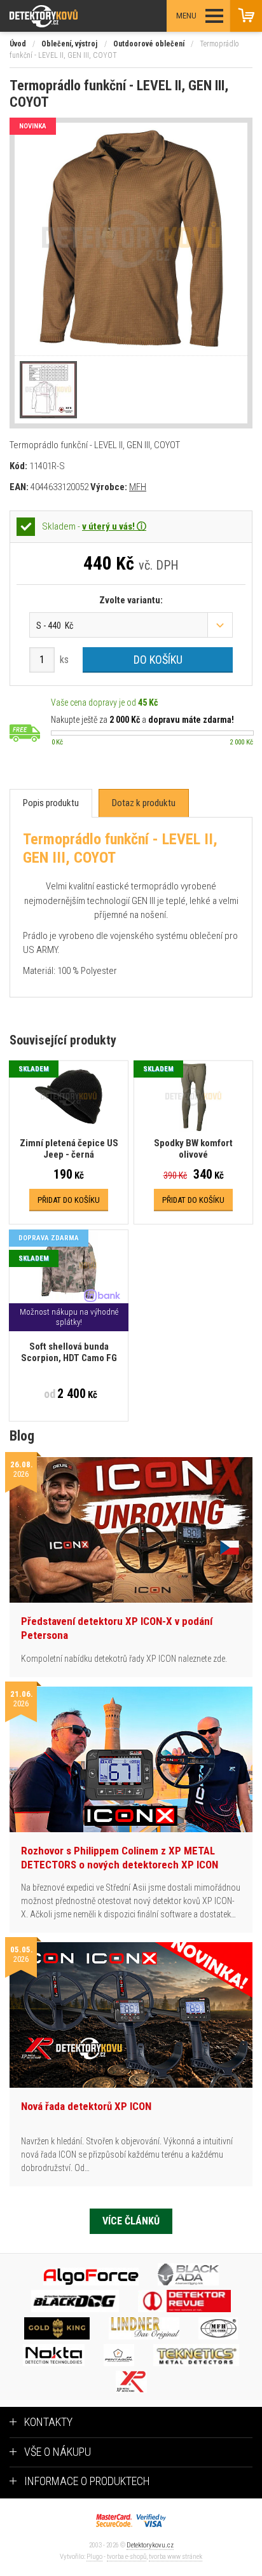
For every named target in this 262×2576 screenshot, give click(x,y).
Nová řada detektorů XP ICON (86, 2106)
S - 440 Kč (55, 626)
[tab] (51, 803)
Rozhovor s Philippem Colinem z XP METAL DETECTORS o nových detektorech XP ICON (120, 1858)
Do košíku (158, 660)
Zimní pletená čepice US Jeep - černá (69, 1149)
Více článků (131, 2221)
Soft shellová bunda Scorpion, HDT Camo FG (69, 1352)
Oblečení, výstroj (69, 44)
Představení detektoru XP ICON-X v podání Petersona (117, 1628)
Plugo (94, 2557)
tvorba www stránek (176, 2557)
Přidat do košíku (69, 1200)
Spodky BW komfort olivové (193, 1149)
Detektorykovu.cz (150, 2545)
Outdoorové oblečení (149, 44)
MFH (138, 487)
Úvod (18, 44)
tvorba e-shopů (127, 2557)
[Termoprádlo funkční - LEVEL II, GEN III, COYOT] (131, 239)
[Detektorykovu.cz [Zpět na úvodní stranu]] (79, 16)
